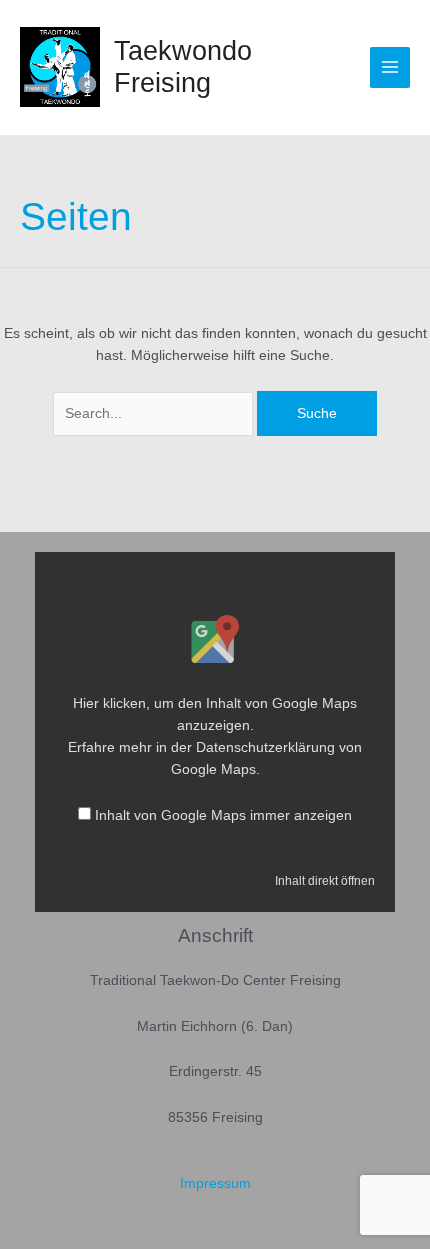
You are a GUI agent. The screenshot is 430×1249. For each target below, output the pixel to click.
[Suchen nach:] (155, 413)
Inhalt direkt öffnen (325, 880)
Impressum (215, 1183)
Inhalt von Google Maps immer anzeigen (223, 815)
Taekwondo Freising (183, 67)
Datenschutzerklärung (265, 747)
